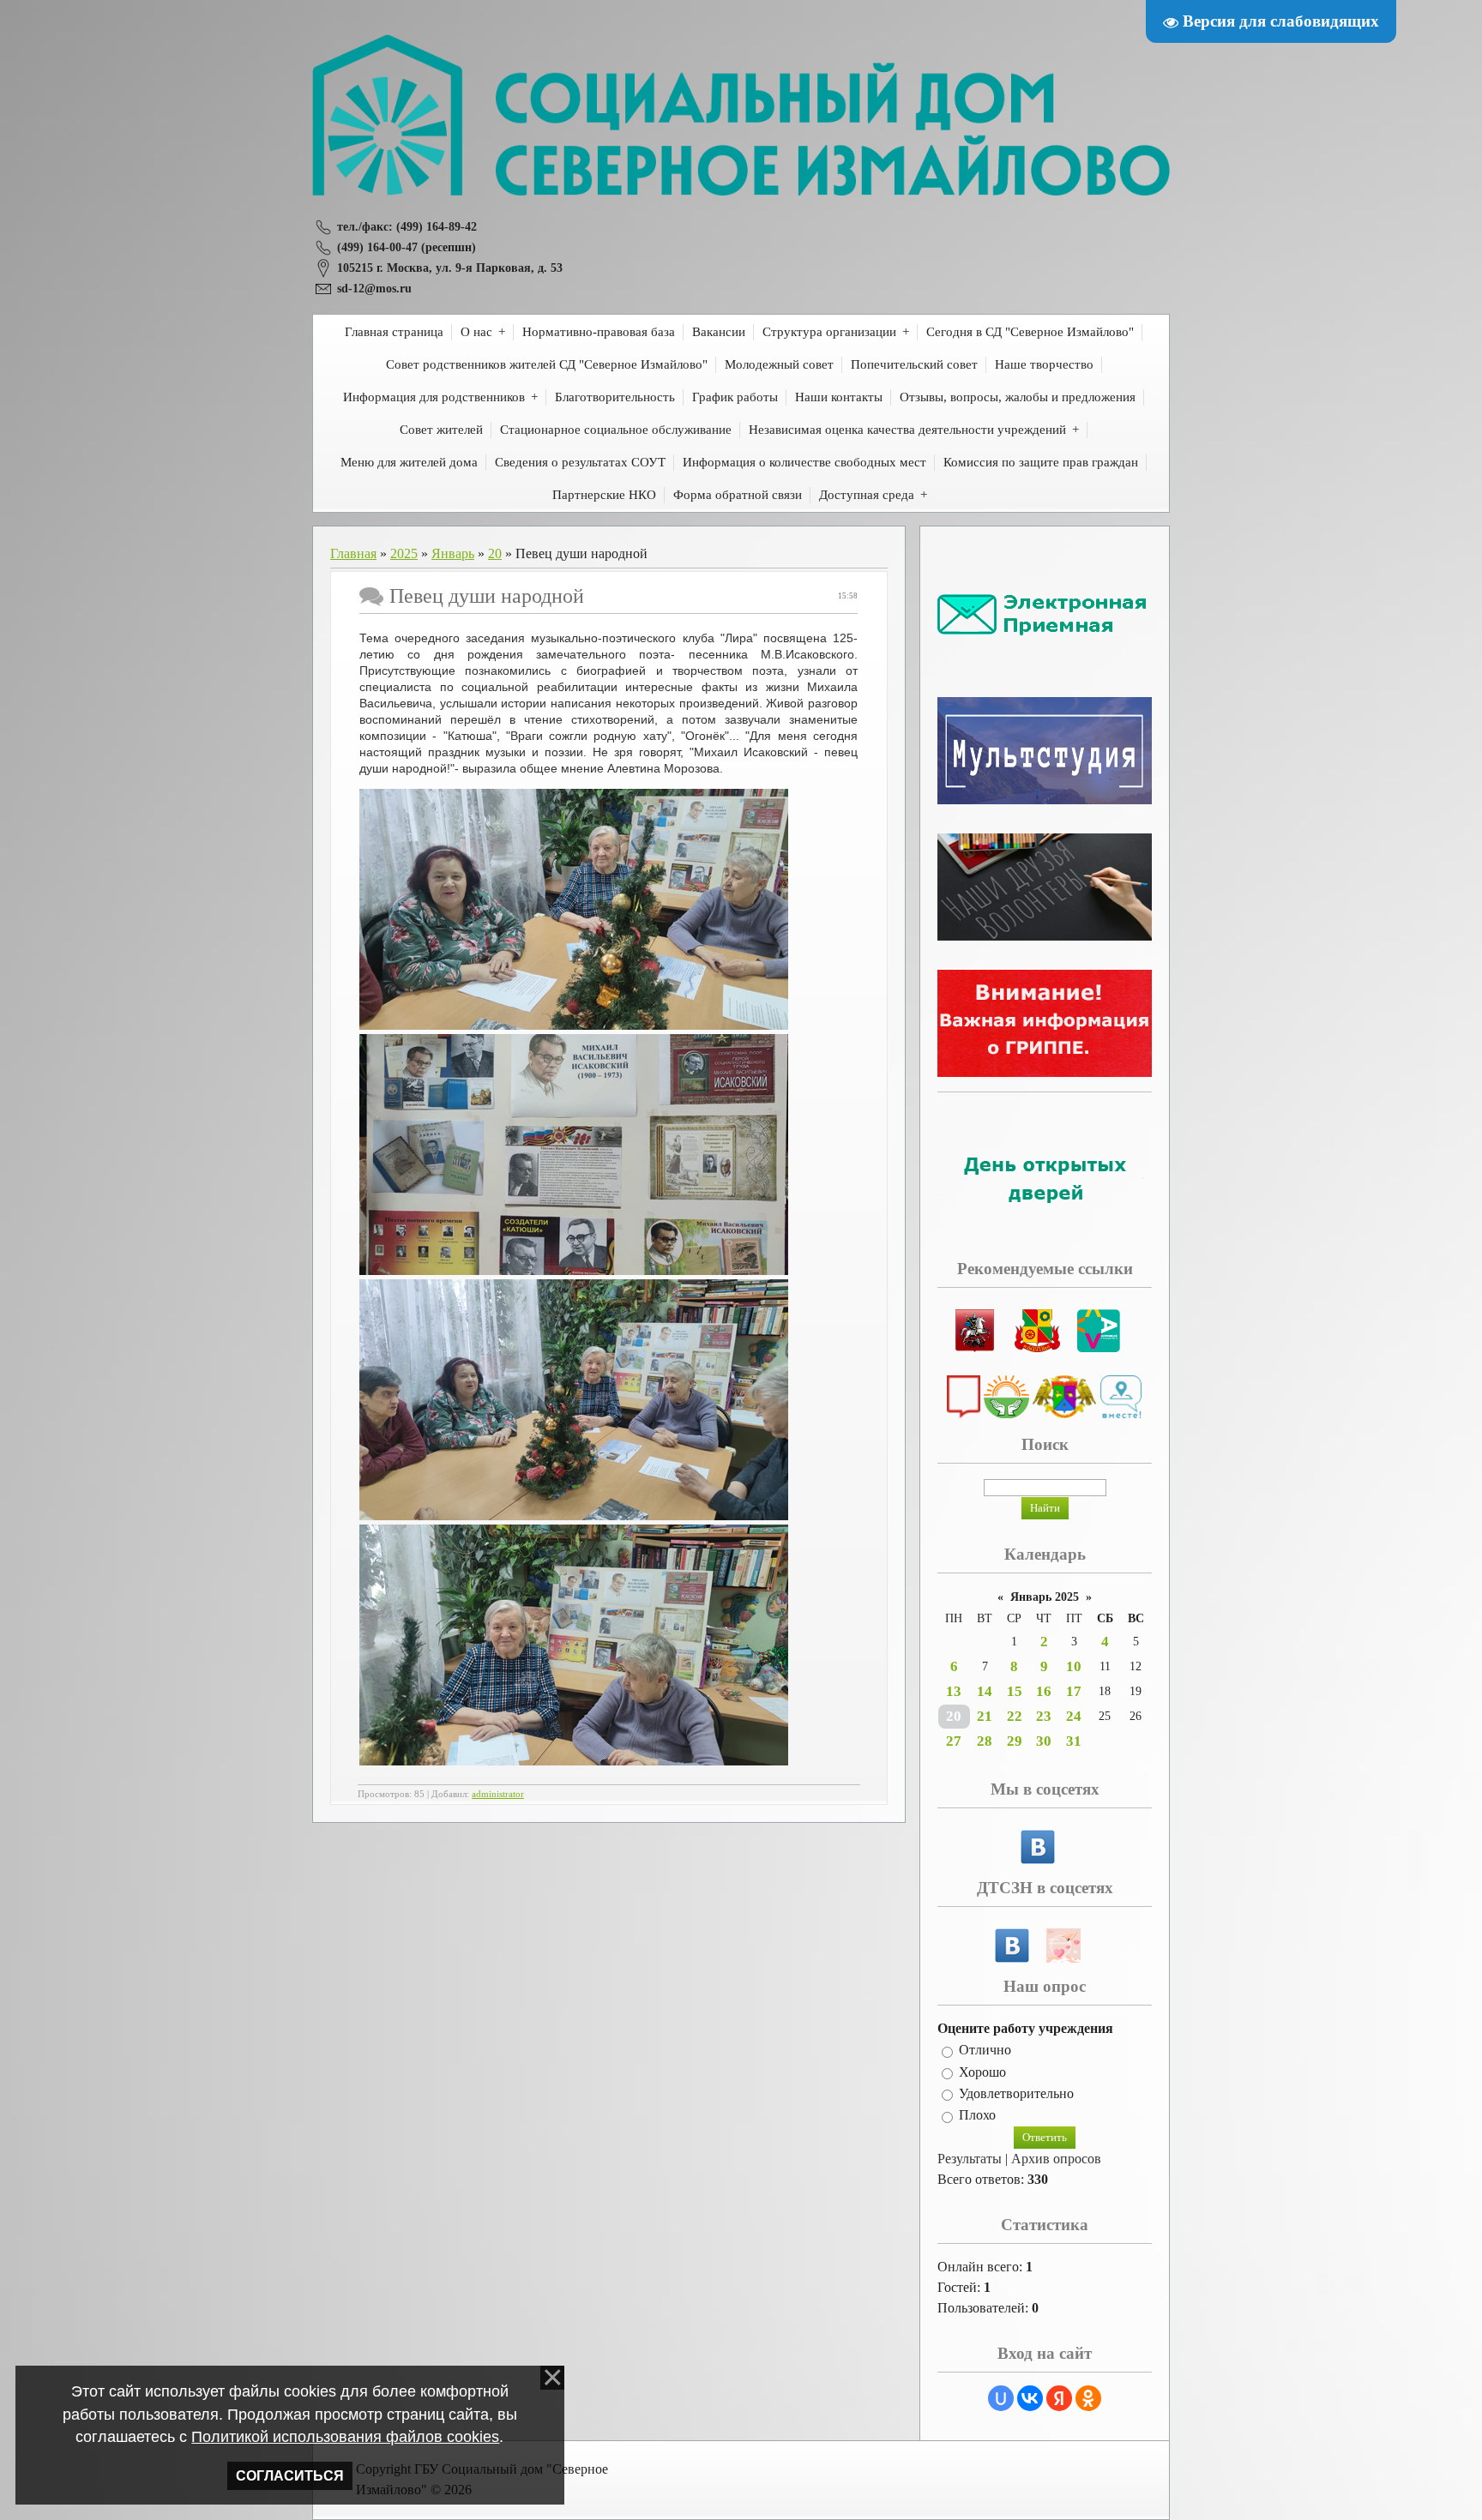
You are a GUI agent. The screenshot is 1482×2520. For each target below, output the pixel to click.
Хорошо (982, 2072)
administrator (498, 1794)
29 (1015, 1741)
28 (985, 1741)
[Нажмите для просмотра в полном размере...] (574, 1025)
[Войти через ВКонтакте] (1030, 2398)
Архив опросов (1056, 2159)
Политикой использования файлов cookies (345, 2437)
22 (1015, 1716)
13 (954, 1691)
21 (985, 1716)
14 (985, 1691)
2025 (404, 553)
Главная (353, 553)
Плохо (977, 2116)
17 (1074, 1691)
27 (954, 1741)
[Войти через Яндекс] (1059, 2398)
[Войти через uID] (1001, 2398)
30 (1044, 1741)
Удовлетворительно (1016, 2093)
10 (1074, 1666)
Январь (453, 553)
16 (1044, 1691)
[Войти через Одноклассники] (1088, 2398)
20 (495, 553)
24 (1074, 1716)
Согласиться (290, 2476)
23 (1044, 1716)
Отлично (985, 2051)
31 (1074, 1741)
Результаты (970, 2159)
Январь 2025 (1045, 1597)
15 (1015, 1691)
